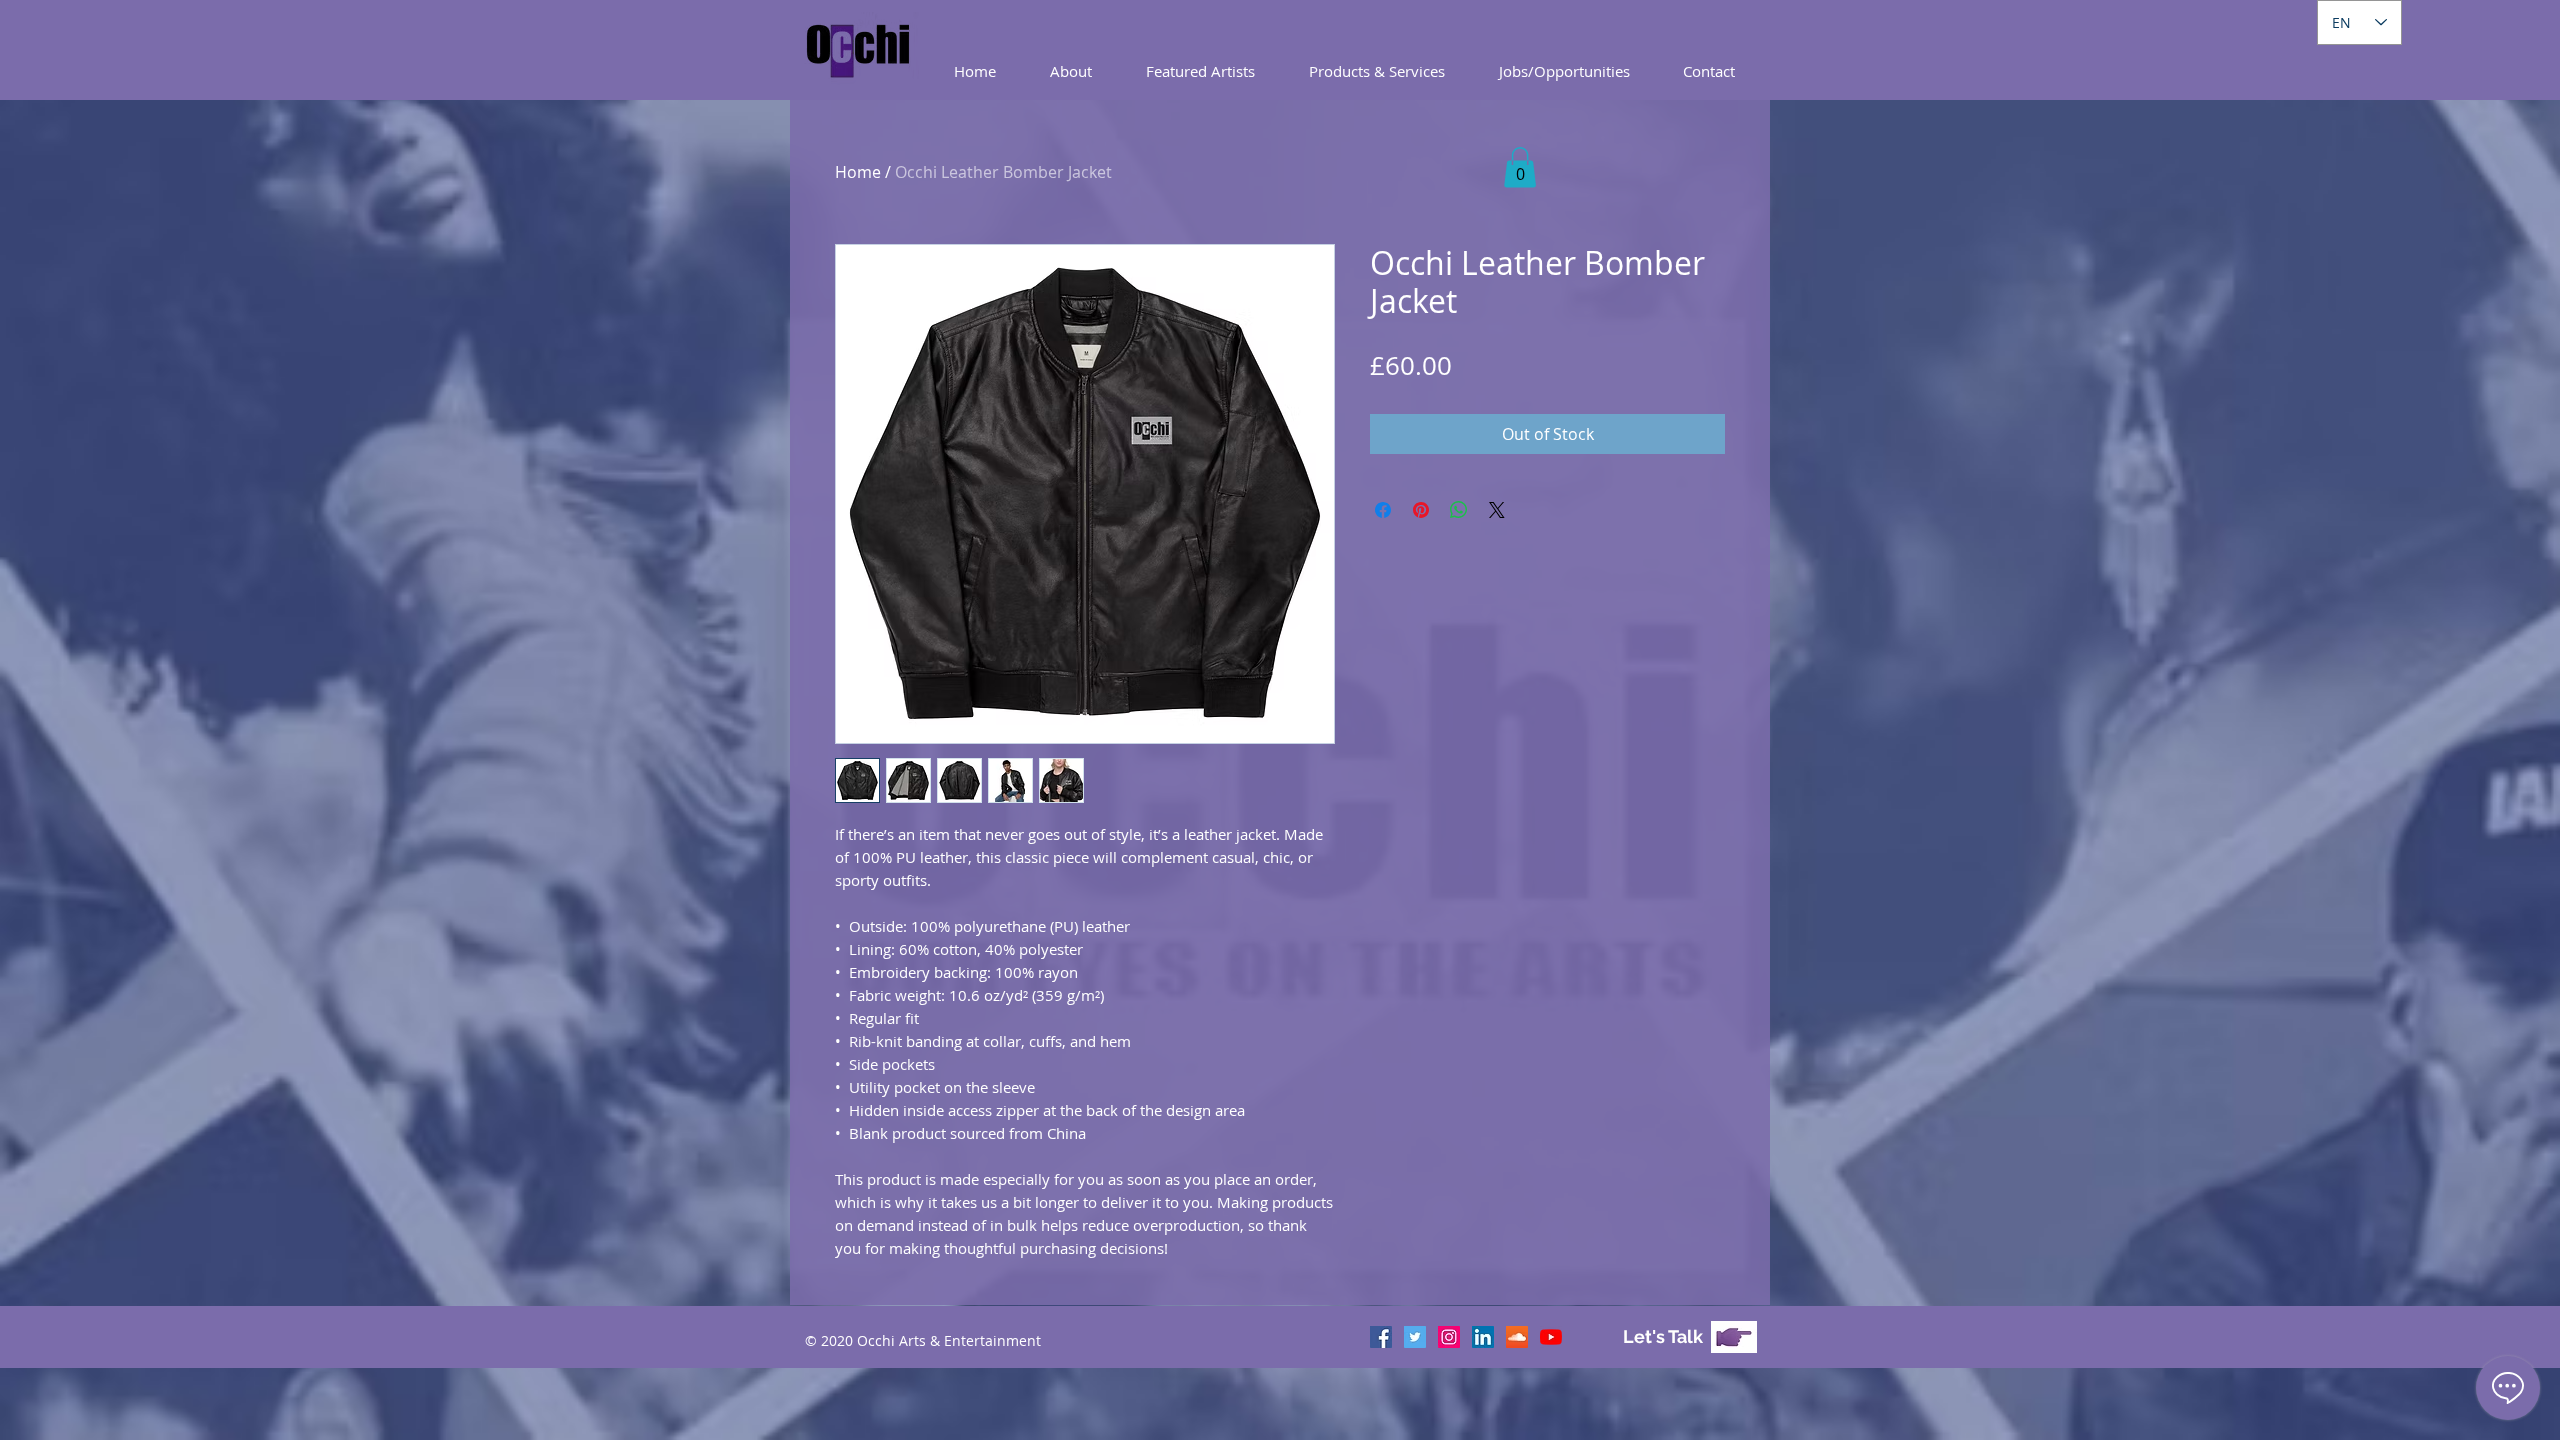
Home (858, 172)
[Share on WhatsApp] (1459, 510)
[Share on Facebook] (1383, 510)
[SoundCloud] (1517, 1337)
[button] (1377, 71)
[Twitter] (1415, 1337)
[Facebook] (1381, 1337)
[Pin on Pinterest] (1421, 510)
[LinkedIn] (1483, 1337)
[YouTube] (1551, 1337)
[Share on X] (1497, 510)
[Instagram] (1449, 1337)
